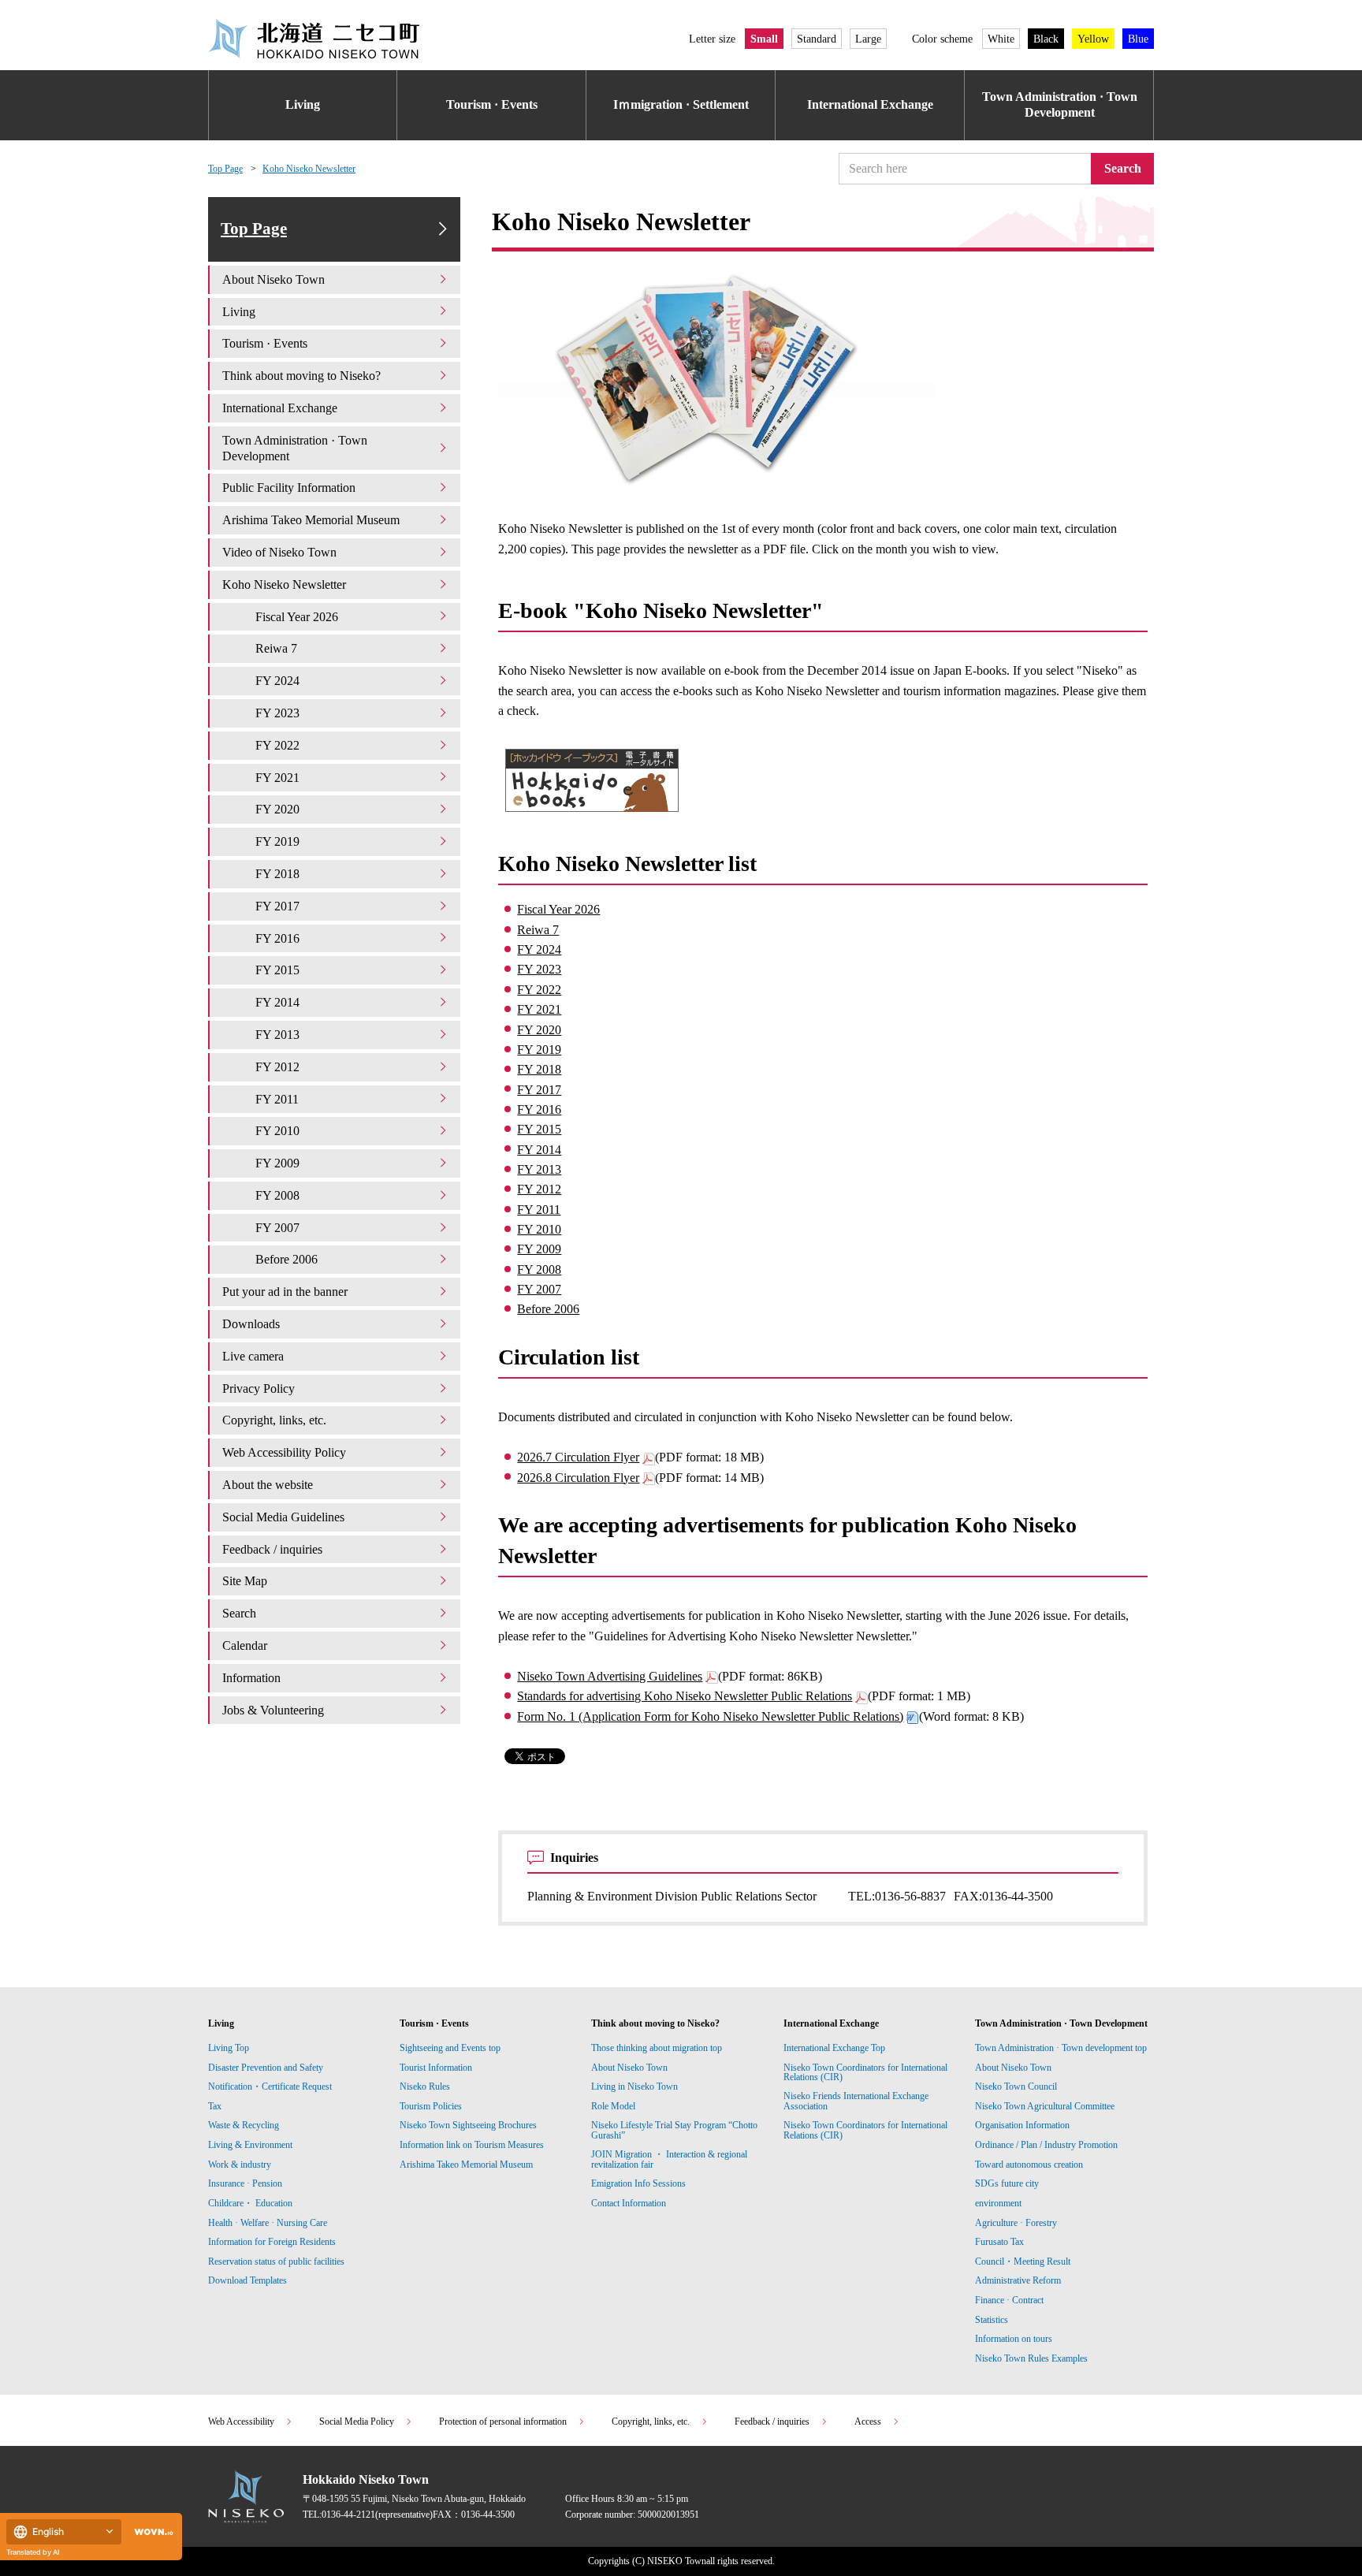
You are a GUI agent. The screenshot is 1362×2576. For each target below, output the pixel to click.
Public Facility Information (289, 488)
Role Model (613, 2106)
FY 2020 (539, 1030)
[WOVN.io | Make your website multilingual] (151, 2532)
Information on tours (1014, 2339)
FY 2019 (539, 1050)
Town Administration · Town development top (1061, 2048)
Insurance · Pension (245, 2183)
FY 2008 (539, 1269)
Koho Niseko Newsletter (309, 169)
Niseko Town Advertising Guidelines (610, 1676)
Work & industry (240, 2165)
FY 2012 (539, 1189)
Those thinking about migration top (657, 2048)
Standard (817, 39)
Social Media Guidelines (283, 1517)
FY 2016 (539, 1109)
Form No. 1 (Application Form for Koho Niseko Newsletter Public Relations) (710, 1716)
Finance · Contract (1009, 2300)
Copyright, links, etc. (274, 1420)
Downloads (251, 1324)
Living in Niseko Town (634, 2086)
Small (764, 39)
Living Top (229, 2048)
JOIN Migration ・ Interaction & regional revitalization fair (669, 2159)
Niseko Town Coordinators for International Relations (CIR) (865, 2072)
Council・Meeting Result (1023, 2261)
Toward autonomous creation (1029, 2165)
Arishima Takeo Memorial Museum (311, 520)
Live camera (253, 1356)
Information (251, 1678)
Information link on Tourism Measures (472, 2145)
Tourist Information (436, 2068)
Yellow (1093, 39)
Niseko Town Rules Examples (1031, 2358)
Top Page (225, 169)
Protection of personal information (503, 2422)
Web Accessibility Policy (284, 1452)
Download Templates (249, 2280)
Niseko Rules (425, 2086)
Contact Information (629, 2203)
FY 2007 (539, 1289)
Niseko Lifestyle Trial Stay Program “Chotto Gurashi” (674, 2130)
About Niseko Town (274, 279)
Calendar (245, 1645)
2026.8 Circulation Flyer (578, 1478)
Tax (215, 2106)
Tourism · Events (492, 104)
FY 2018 (539, 1069)
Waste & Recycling (244, 2125)
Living (303, 104)
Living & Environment (250, 2145)
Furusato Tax (999, 2242)
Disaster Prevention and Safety (266, 2068)
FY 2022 (539, 990)
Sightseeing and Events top (450, 2048)
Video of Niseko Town (279, 552)
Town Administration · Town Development (1060, 105)
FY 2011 (539, 1210)
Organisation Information (1022, 2125)
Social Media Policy (357, 2422)
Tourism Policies (431, 2106)
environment (998, 2203)
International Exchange (870, 104)
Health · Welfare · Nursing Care (268, 2223)
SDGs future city (1007, 2183)
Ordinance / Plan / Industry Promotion (1046, 2145)
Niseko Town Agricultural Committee (1045, 2106)
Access (868, 2422)
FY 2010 (539, 1229)
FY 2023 (539, 969)
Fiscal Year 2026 (558, 909)
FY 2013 (539, 1169)
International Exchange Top (834, 2048)
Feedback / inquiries (272, 1549)
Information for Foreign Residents (272, 2242)
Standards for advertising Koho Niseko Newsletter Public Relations (685, 1696)
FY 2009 (539, 1249)
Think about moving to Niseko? (301, 376)
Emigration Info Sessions (638, 2183)
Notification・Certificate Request (270, 2086)
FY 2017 (539, 1090)
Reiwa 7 (538, 930)
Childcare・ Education (250, 2203)
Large (868, 39)
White (1001, 39)
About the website (268, 1485)
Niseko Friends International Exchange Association (856, 2101)
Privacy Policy (259, 1389)
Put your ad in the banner (285, 1292)
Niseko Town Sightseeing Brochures (468, 2125)
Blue (1138, 39)
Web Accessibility (241, 2422)
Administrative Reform (1018, 2280)
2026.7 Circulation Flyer (578, 1457)
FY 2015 (539, 1129)
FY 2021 (539, 1009)
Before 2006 (548, 1309)
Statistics (992, 2320)
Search (1123, 168)
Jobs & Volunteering (273, 1710)
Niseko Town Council (1016, 2086)
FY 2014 (539, 1150)
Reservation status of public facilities (276, 2261)
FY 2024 (539, 949)
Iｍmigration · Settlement (681, 104)
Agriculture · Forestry (1016, 2223)
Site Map (245, 1581)
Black (1046, 39)
